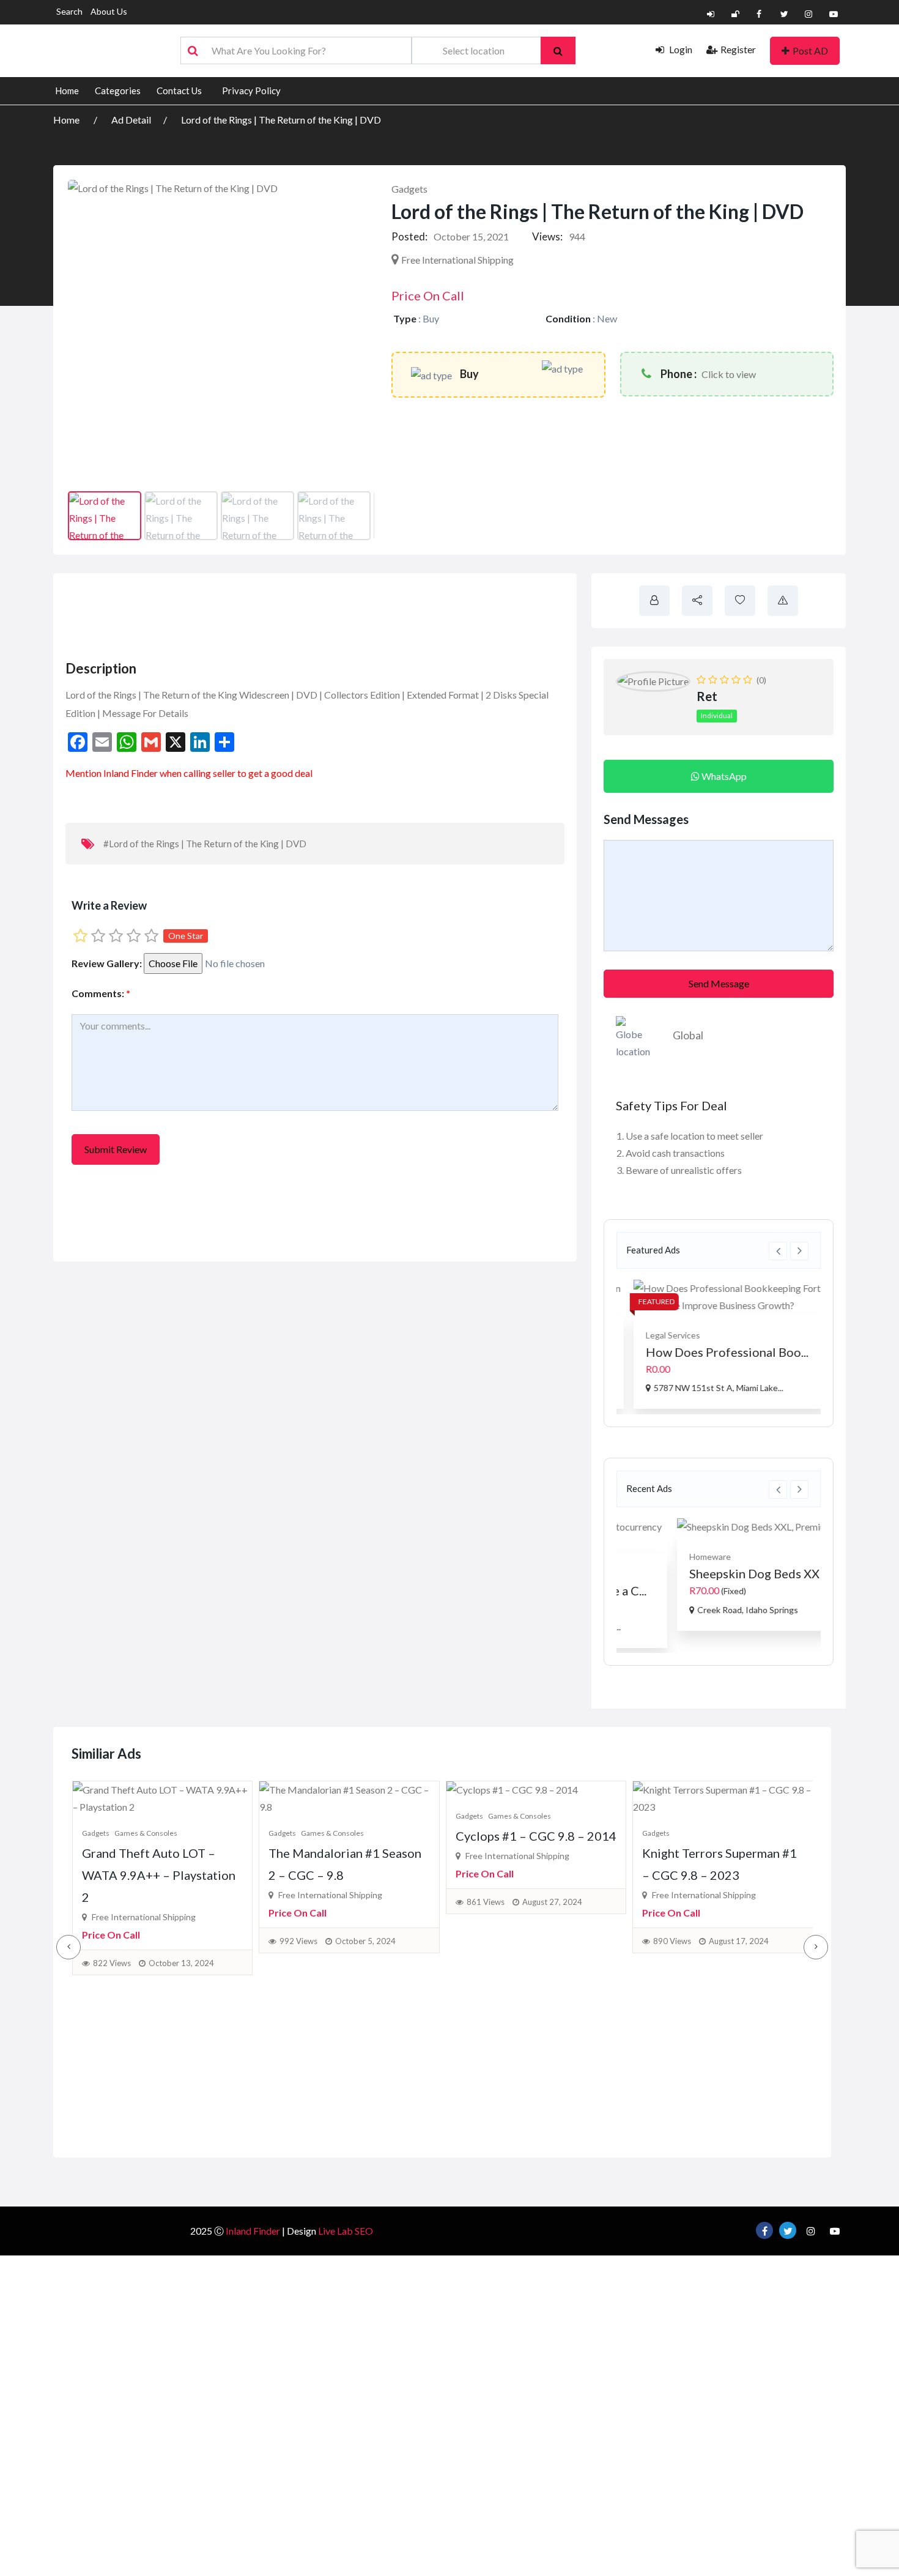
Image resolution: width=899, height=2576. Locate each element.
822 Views (112, 1963)
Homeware (654, 1557)
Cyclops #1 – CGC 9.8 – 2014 (536, 1836)
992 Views (298, 1941)
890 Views (672, 1941)
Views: (547, 236)
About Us (109, 11)
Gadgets (409, 189)
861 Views (486, 1902)
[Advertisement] (286, 613)
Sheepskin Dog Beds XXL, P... (712, 1573)
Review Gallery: (107, 963)
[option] (719, 1344)
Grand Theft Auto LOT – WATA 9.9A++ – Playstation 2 (159, 1875)
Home (67, 91)
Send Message (719, 983)
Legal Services (661, 1335)
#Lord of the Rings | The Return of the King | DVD (205, 844)
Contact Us (179, 91)
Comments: (101, 993)
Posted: (409, 236)
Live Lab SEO (346, 2231)
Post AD (810, 50)
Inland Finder (253, 2231)
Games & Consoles (146, 1833)
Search (69, 11)
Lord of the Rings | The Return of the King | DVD (281, 120)
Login (680, 49)
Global (688, 1035)
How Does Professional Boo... (715, 1352)
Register (738, 49)
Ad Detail (131, 120)
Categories (118, 91)
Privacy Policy (251, 91)
